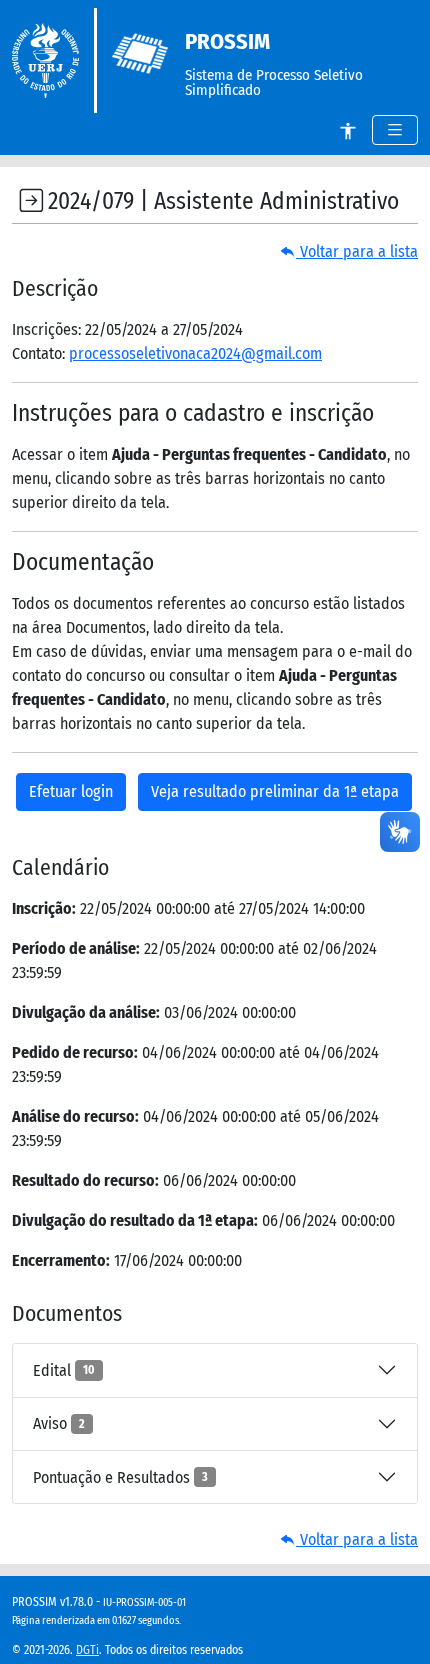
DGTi (87, 1650)
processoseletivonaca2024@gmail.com (195, 353)
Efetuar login (71, 791)
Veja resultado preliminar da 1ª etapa (275, 791)
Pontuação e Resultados (120, 1477)
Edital (64, 1370)
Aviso (59, 1423)
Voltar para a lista (357, 251)
